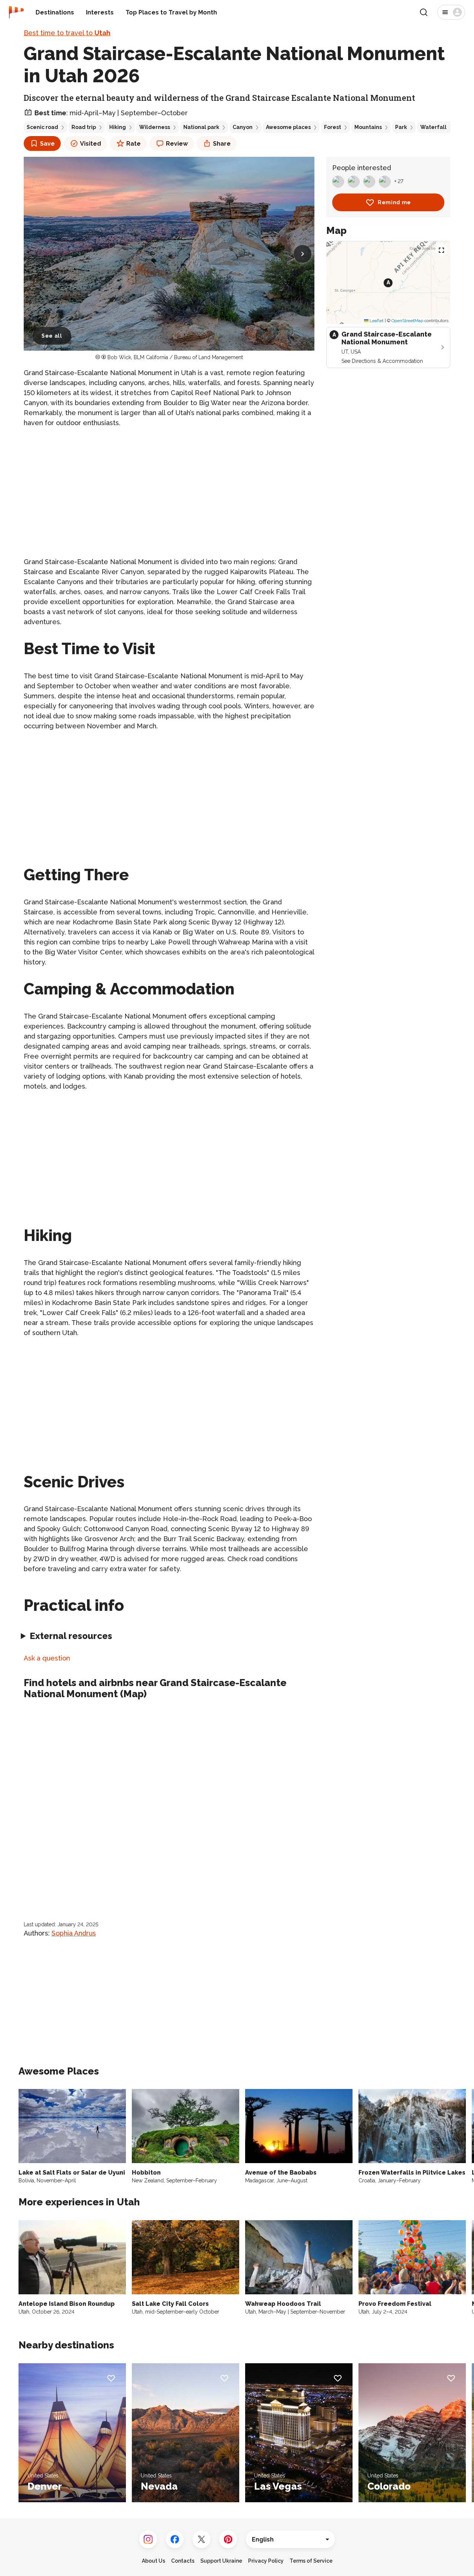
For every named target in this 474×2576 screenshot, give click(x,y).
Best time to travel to (67, 33)
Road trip (84, 127)
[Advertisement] (169, 486)
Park (401, 127)
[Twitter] (201, 2539)
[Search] (424, 12)
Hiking (118, 127)
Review (177, 144)
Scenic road (42, 127)
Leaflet (376, 321)
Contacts (183, 2561)
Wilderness (155, 127)
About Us (153, 2561)
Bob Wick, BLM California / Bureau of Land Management (175, 357)
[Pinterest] (228, 2539)
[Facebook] (175, 2539)
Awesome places (288, 127)
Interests (100, 12)
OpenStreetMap (407, 321)
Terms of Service (311, 2561)
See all (52, 336)
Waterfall (433, 127)
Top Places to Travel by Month (171, 12)
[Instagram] (148, 2539)
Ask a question (47, 1658)
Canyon (243, 127)
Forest (333, 127)
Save (47, 144)
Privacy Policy (266, 2561)
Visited (91, 144)
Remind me (394, 202)
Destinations (55, 12)
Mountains (368, 127)
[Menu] (451, 12)
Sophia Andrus (74, 1933)
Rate (133, 144)
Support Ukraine (221, 2561)
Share (222, 144)
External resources (71, 1636)
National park (201, 127)
